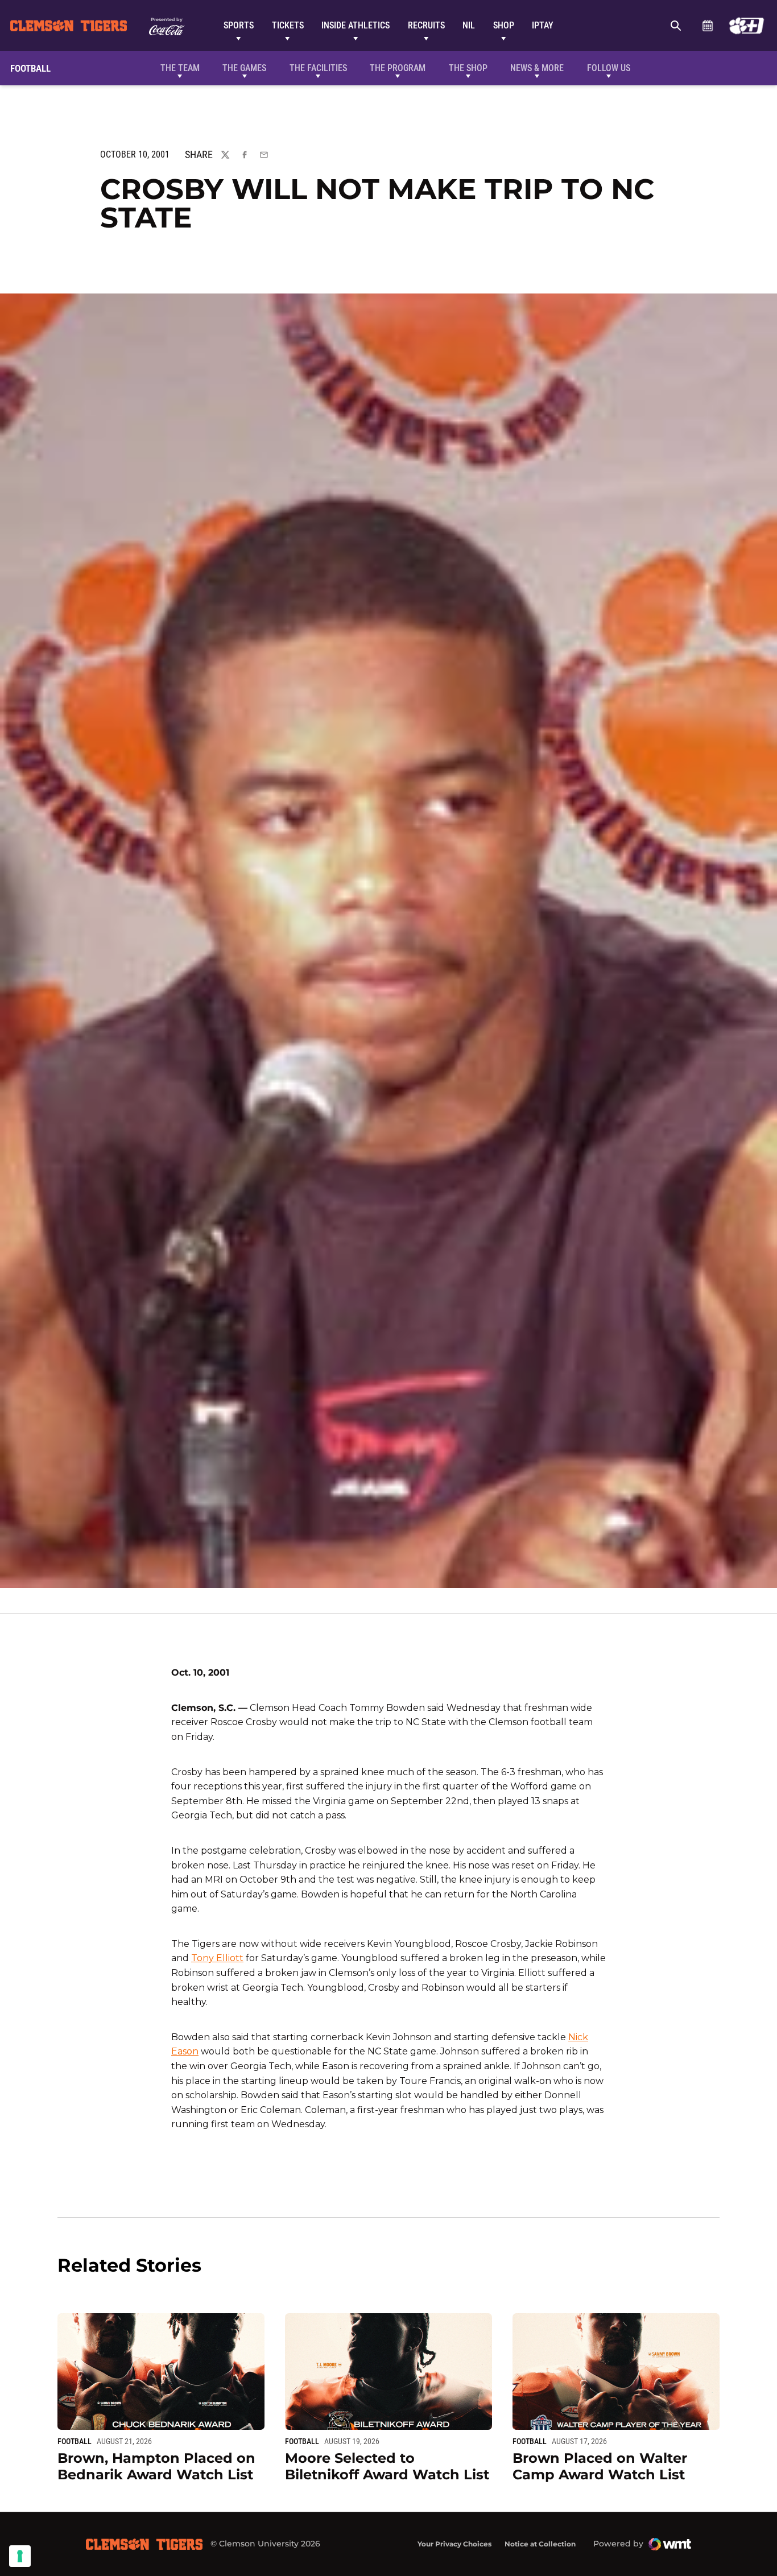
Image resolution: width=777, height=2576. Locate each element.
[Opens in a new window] (747, 26)
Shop (504, 25)
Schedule (707, 26)
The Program (398, 68)
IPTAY (543, 25)
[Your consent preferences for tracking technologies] (20, 2556)
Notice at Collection (540, 2544)
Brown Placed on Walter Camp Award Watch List (600, 2466)
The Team (180, 68)
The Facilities (318, 68)
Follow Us (609, 68)
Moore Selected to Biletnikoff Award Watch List (387, 2466)
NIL (469, 25)
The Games (244, 68)
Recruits (426, 25)
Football (75, 2441)
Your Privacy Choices (454, 2544)
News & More (537, 68)
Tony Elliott (217, 1958)
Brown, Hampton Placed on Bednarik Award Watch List (156, 2466)
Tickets (288, 25)
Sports (239, 25)
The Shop (468, 68)
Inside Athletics (356, 25)
